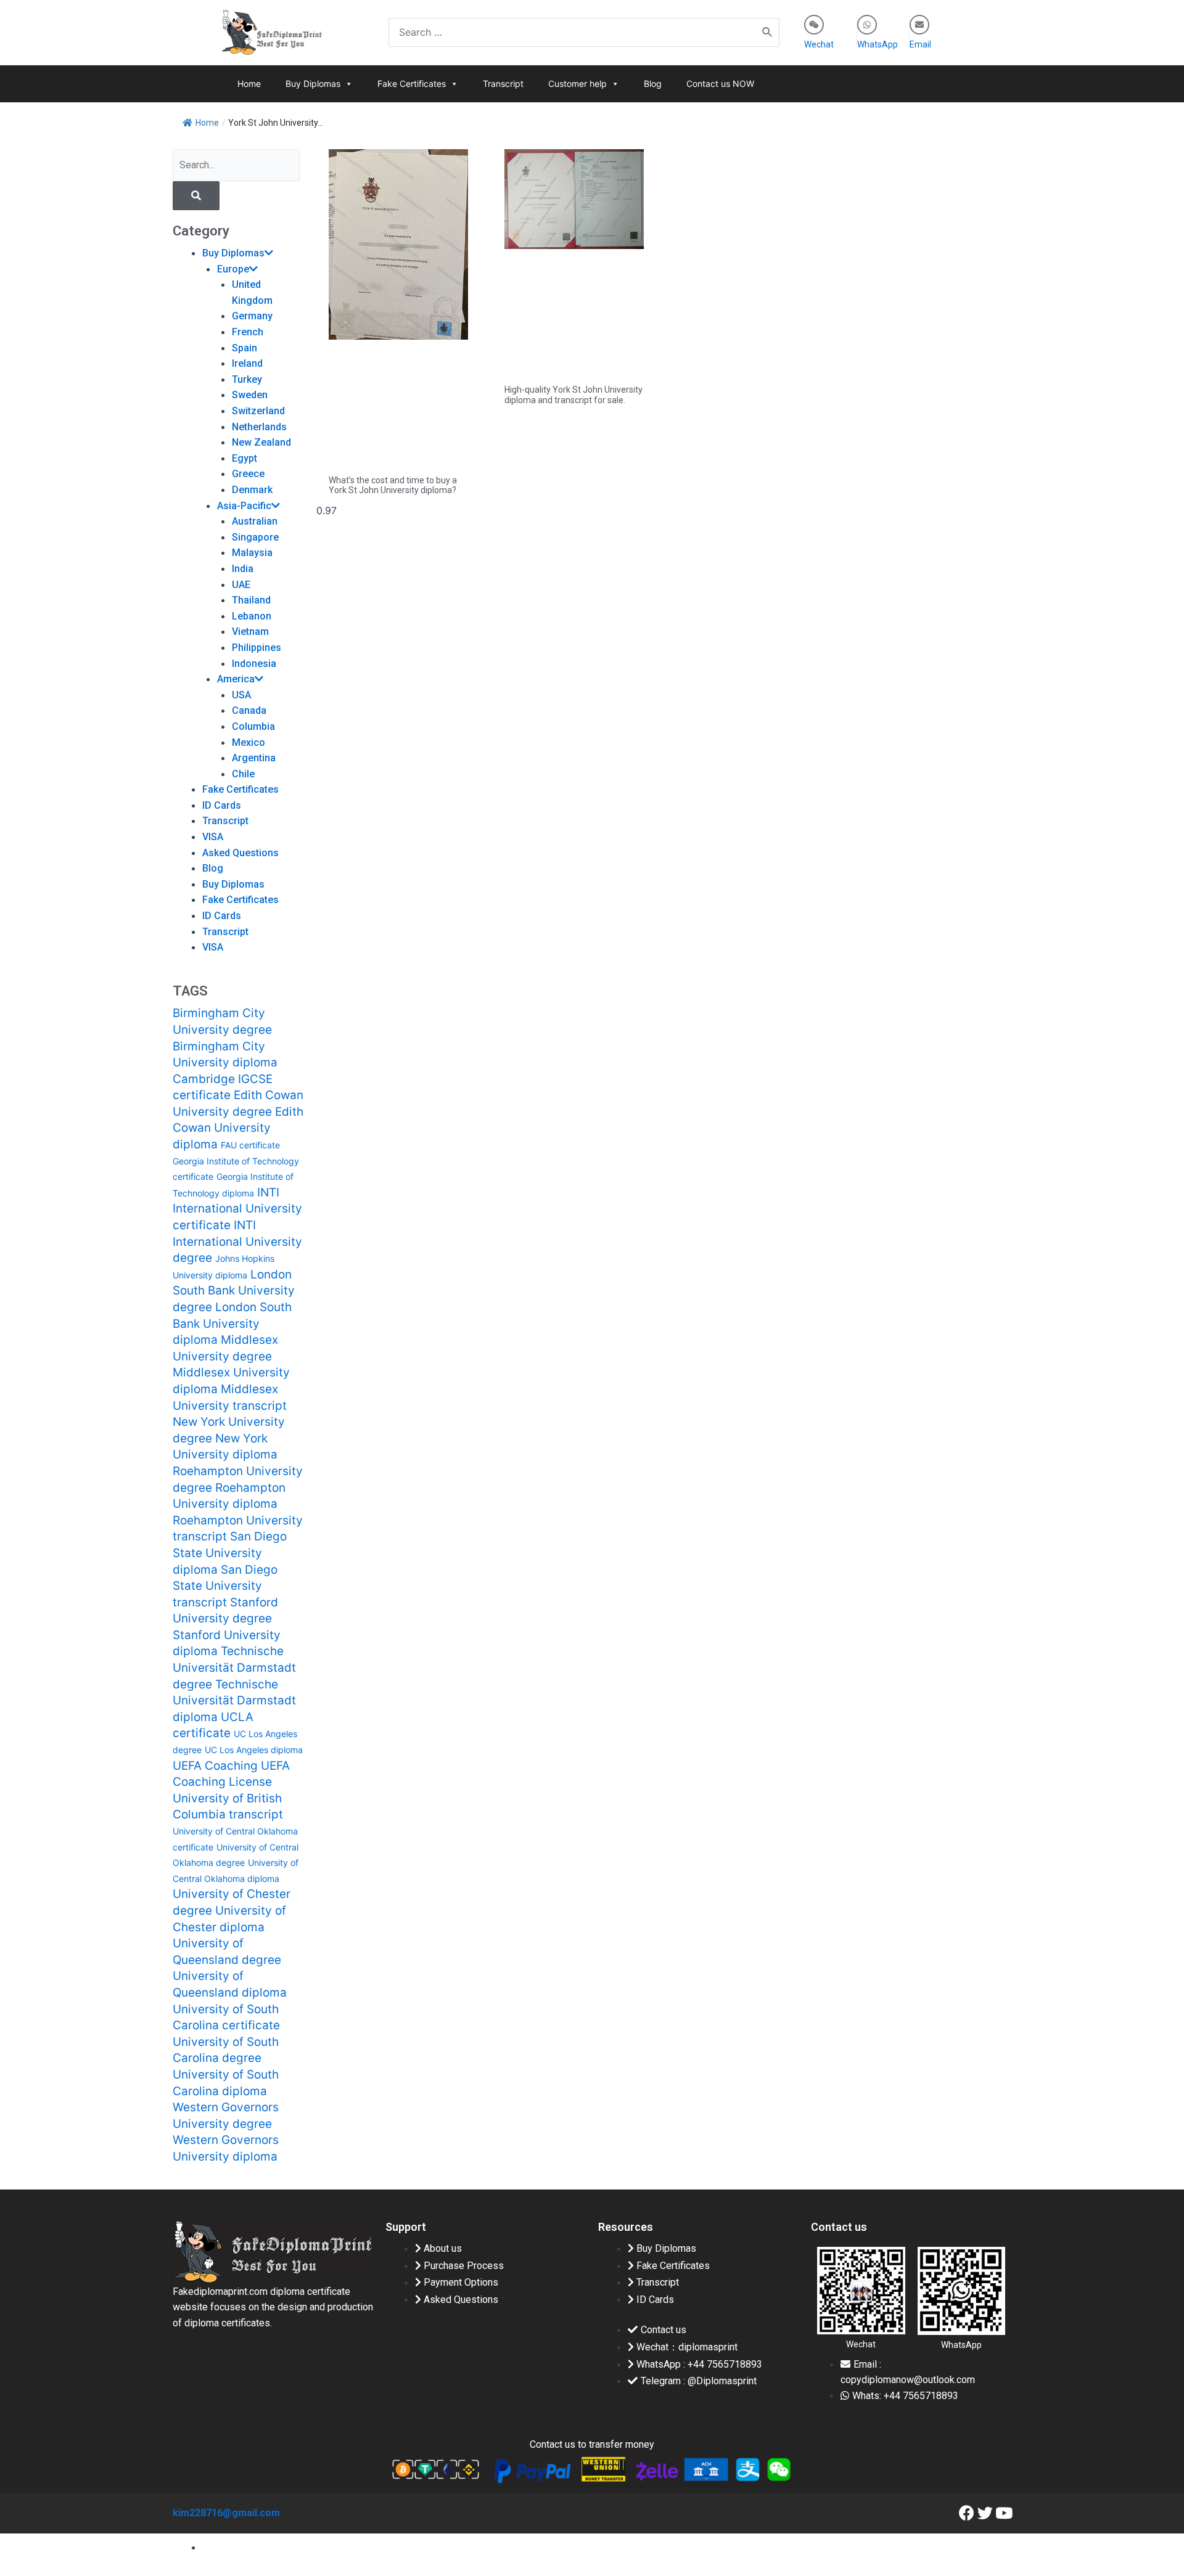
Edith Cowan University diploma (238, 1128)
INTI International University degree (237, 1241)
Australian (255, 521)
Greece (248, 474)
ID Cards (222, 805)
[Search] (768, 32)
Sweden (250, 395)
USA (241, 695)
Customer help (578, 84)
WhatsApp (878, 44)
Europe (233, 269)
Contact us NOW (720, 84)
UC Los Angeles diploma (254, 1750)
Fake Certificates (412, 84)
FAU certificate (250, 1145)
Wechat (819, 44)
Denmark (252, 490)
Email (920, 44)
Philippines (257, 648)
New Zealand (261, 442)
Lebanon (252, 616)
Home (249, 84)
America (236, 679)
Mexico (249, 742)
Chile (243, 774)
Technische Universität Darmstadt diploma (234, 1701)
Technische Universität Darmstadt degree (234, 1667)
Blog (653, 84)
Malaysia (252, 553)
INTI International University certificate (237, 1209)
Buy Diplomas (313, 84)
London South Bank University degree (234, 1291)
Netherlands (259, 427)
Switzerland (258, 411)
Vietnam (250, 632)
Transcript (503, 84)
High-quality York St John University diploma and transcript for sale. (573, 395)
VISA (213, 837)
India (243, 569)
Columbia (253, 726)
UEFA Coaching (215, 1766)
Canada (249, 710)
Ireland (247, 363)
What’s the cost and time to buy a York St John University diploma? (393, 485)
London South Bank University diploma (232, 1323)
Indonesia (254, 664)
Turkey (247, 379)
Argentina (254, 758)
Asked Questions (240, 853)
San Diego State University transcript (225, 1586)
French (248, 332)
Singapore (255, 537)
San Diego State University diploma (230, 1553)
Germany (252, 316)
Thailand (251, 600)
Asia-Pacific (244, 506)
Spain (245, 348)
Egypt (245, 458)
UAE (241, 585)
